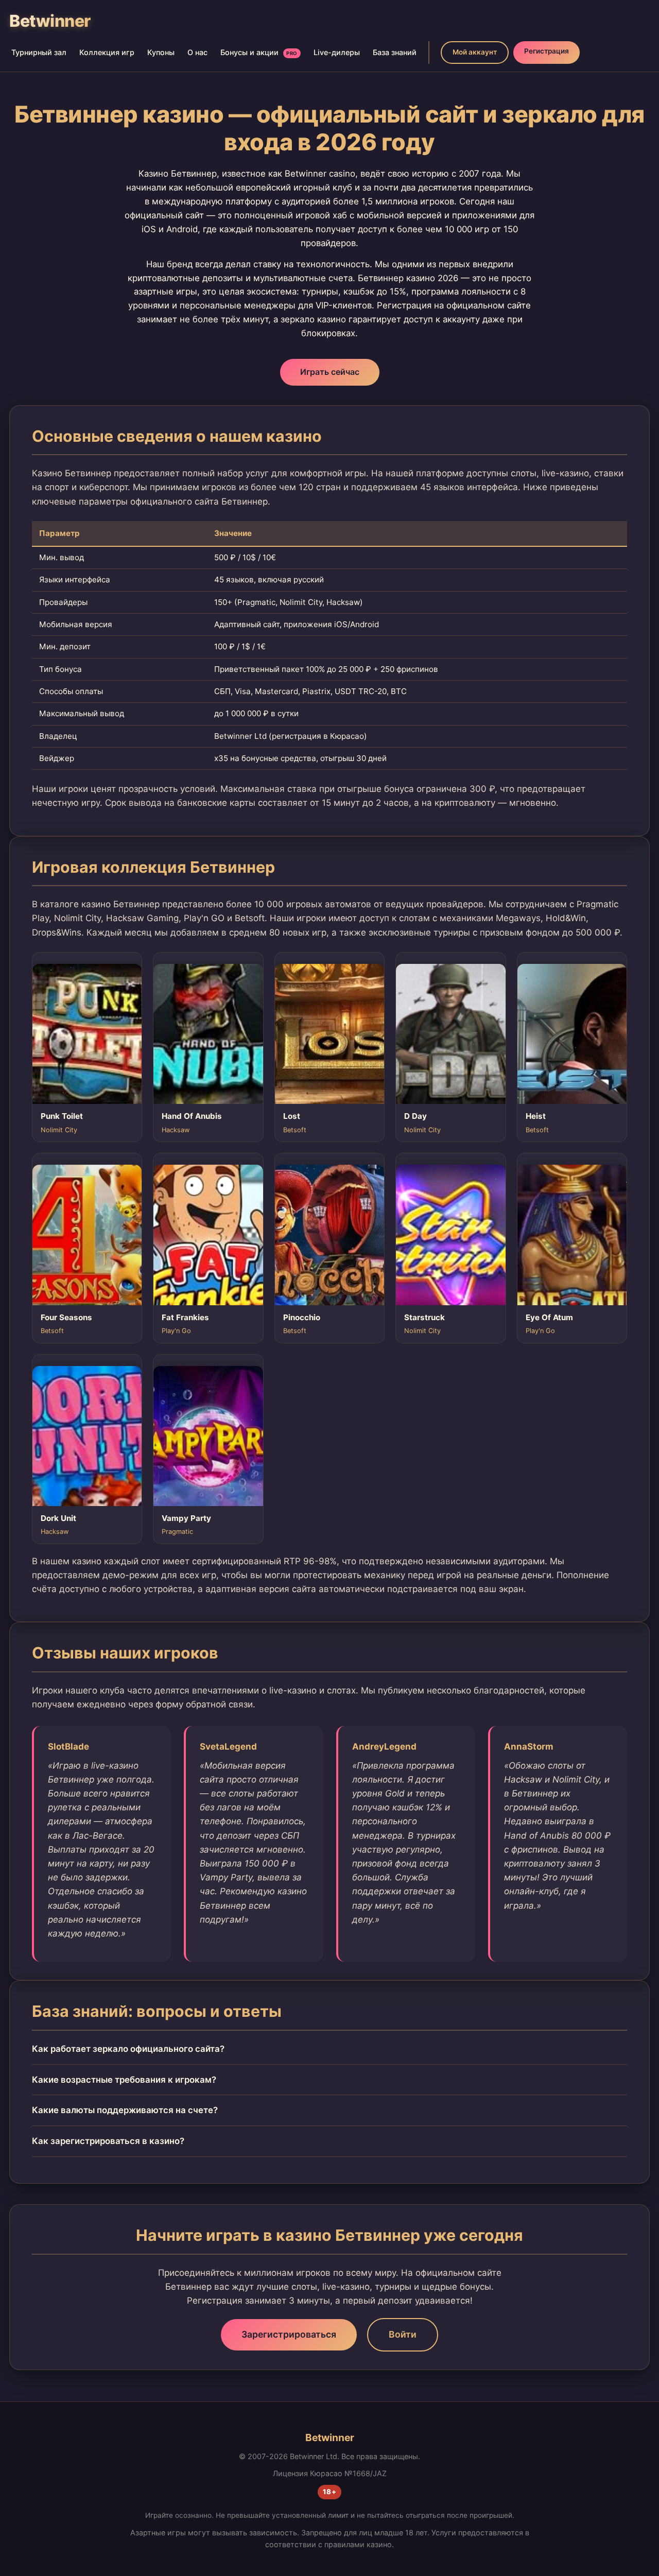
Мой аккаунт (475, 52)
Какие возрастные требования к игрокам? (124, 2080)
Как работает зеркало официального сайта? (128, 2049)
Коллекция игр (107, 52)
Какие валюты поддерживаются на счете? (125, 2110)
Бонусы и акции (259, 52)
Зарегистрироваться (289, 2334)
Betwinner (50, 21)
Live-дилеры (337, 52)
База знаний (395, 52)
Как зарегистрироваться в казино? (108, 2141)
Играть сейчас (330, 372)
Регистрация (547, 51)
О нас (197, 52)
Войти (403, 2334)
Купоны (161, 52)
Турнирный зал (39, 52)
